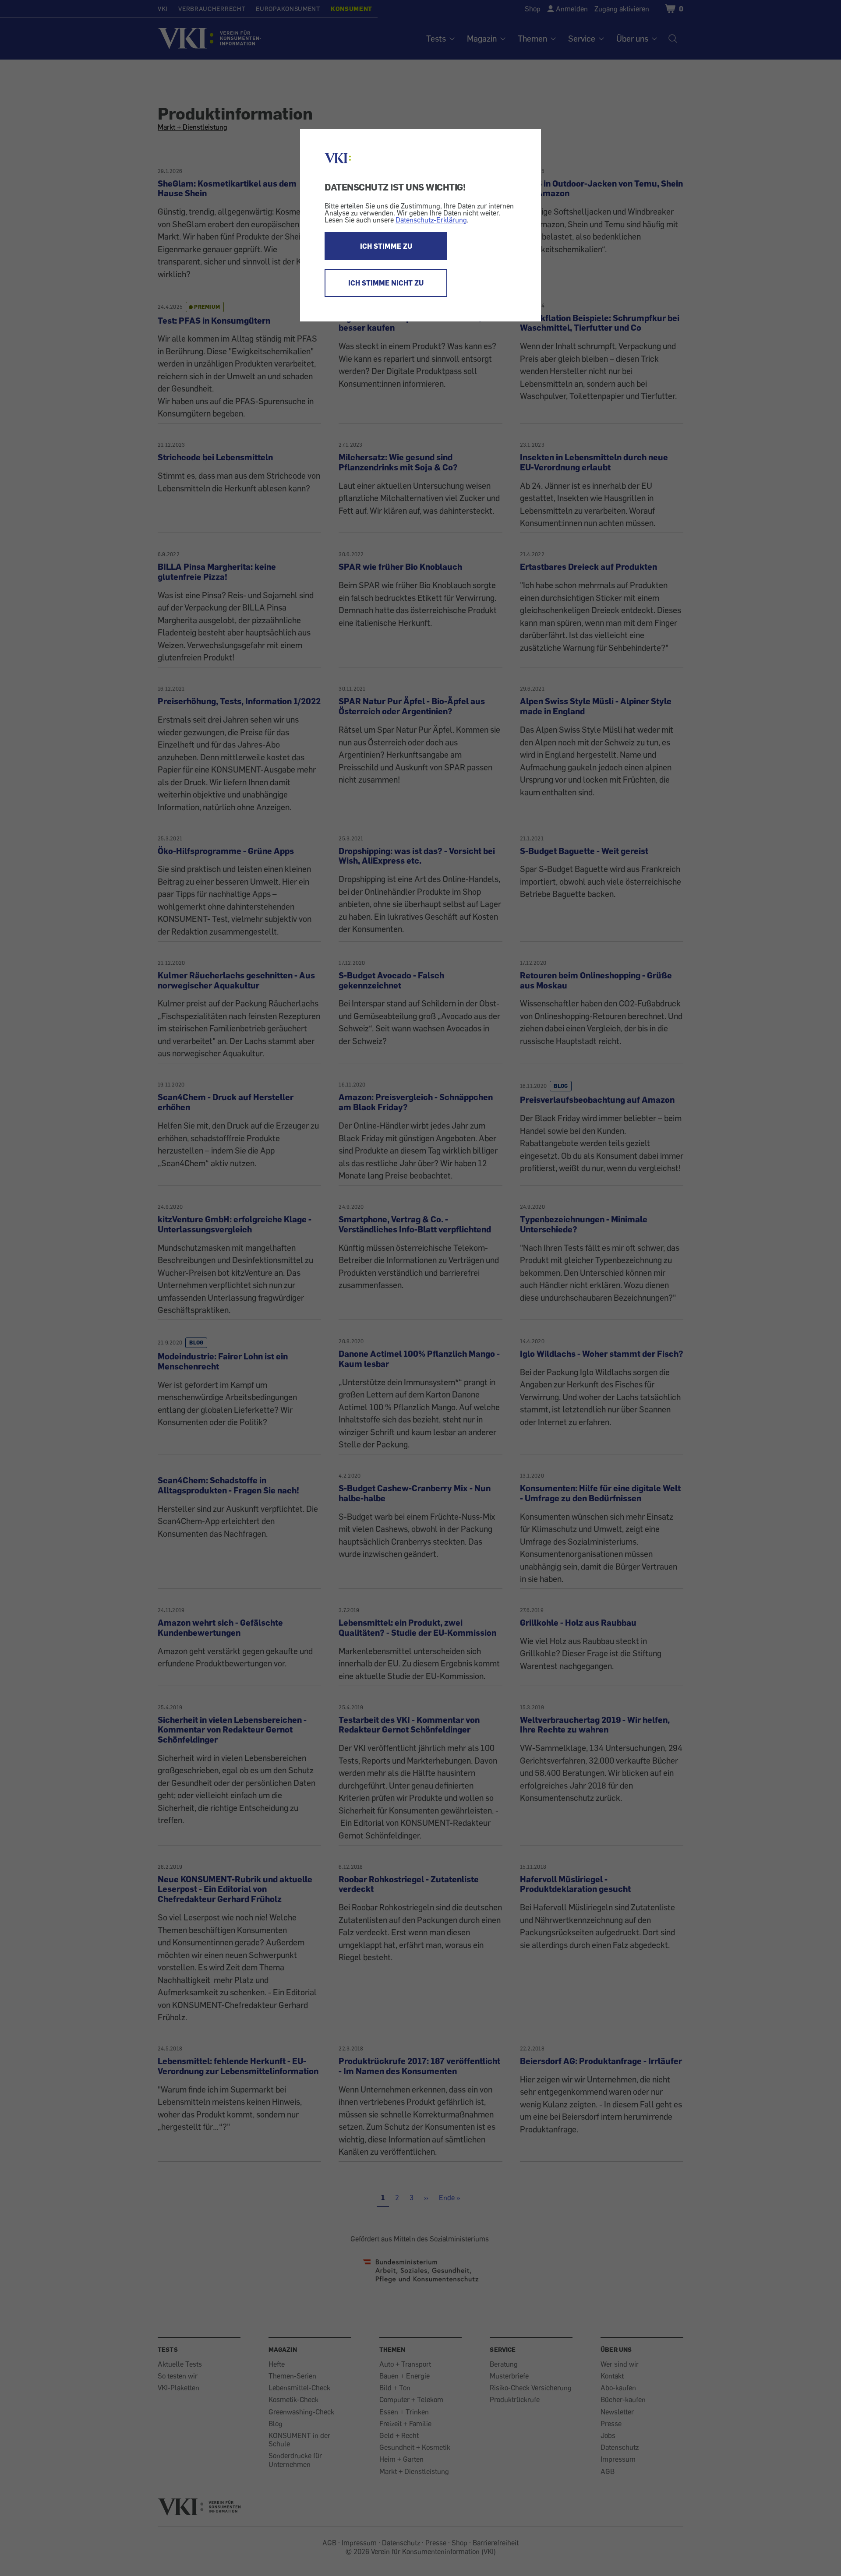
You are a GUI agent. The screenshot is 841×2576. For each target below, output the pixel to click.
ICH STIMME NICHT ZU (386, 283)
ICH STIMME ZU (386, 246)
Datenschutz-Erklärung (431, 220)
